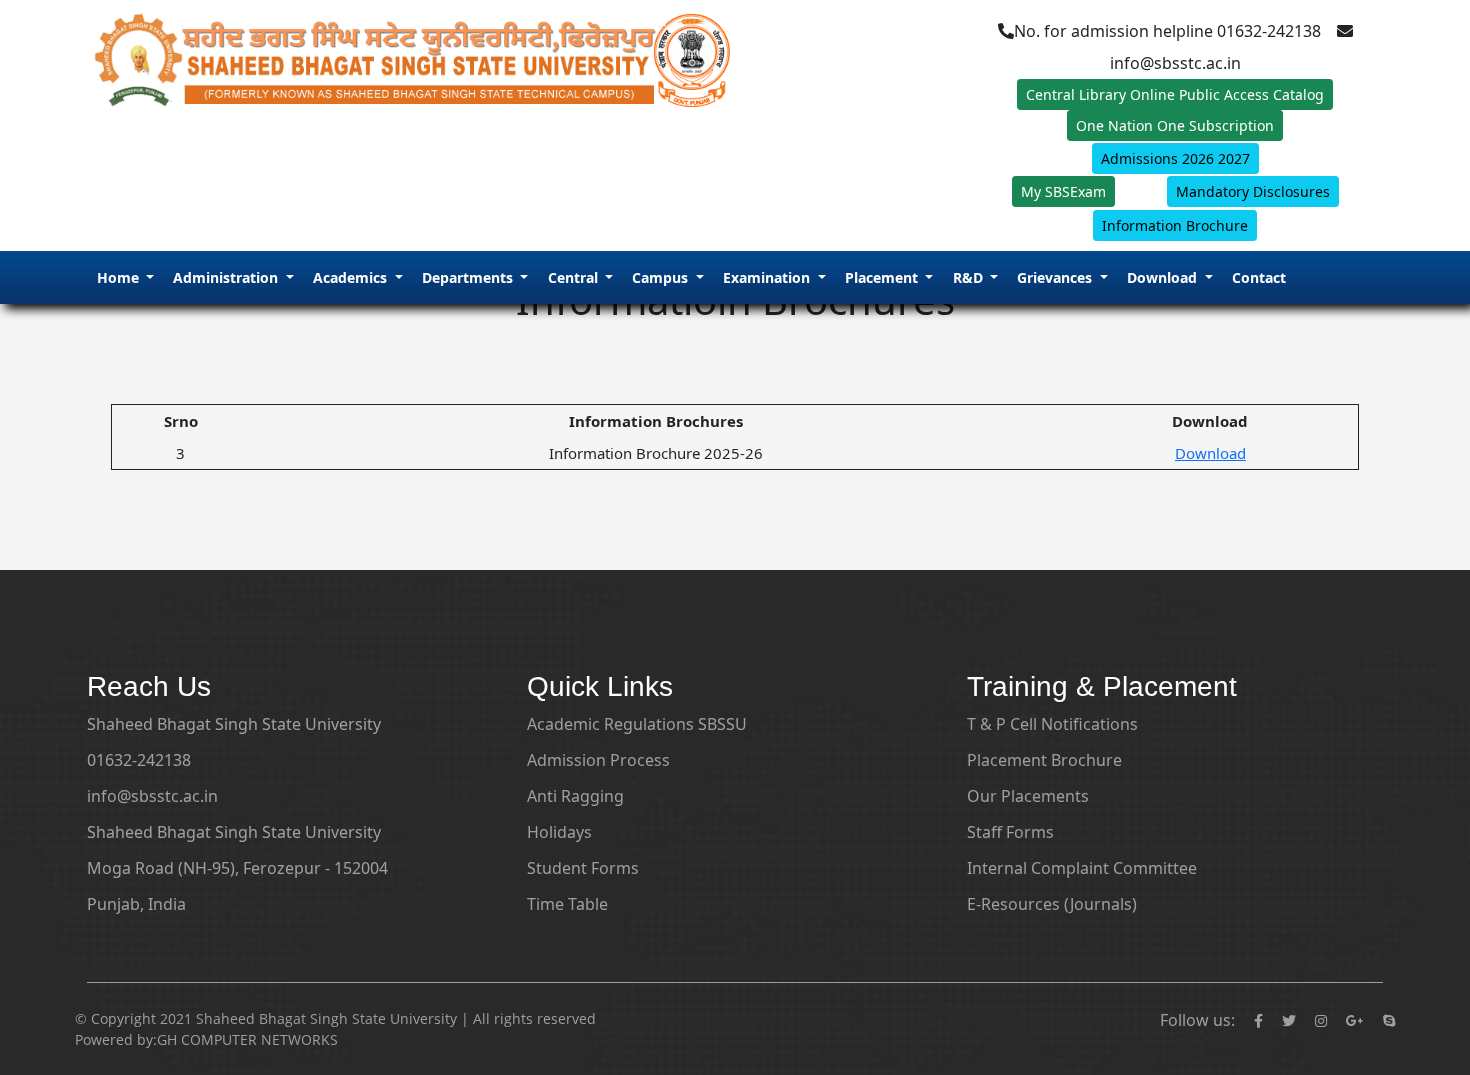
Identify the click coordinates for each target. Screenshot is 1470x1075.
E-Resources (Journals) (1052, 904)
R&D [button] (970, 277)
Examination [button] (768, 277)
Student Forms (583, 868)
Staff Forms (1010, 832)
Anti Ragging (575, 796)
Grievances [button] (1056, 277)
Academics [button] (352, 277)
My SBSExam (1063, 191)
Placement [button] (883, 277)
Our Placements (1028, 796)
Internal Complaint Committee (1082, 868)
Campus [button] (662, 277)
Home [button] (120, 277)
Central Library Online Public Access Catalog (1175, 94)
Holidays (559, 832)
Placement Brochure (1044, 760)
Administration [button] (227, 277)
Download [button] (1164, 277)
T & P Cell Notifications (1052, 724)
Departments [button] (469, 277)
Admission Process (598, 760)
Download (1210, 453)
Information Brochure (1175, 225)
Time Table (567, 904)
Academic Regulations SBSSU (637, 724)
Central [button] (575, 277)
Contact (1259, 277)
